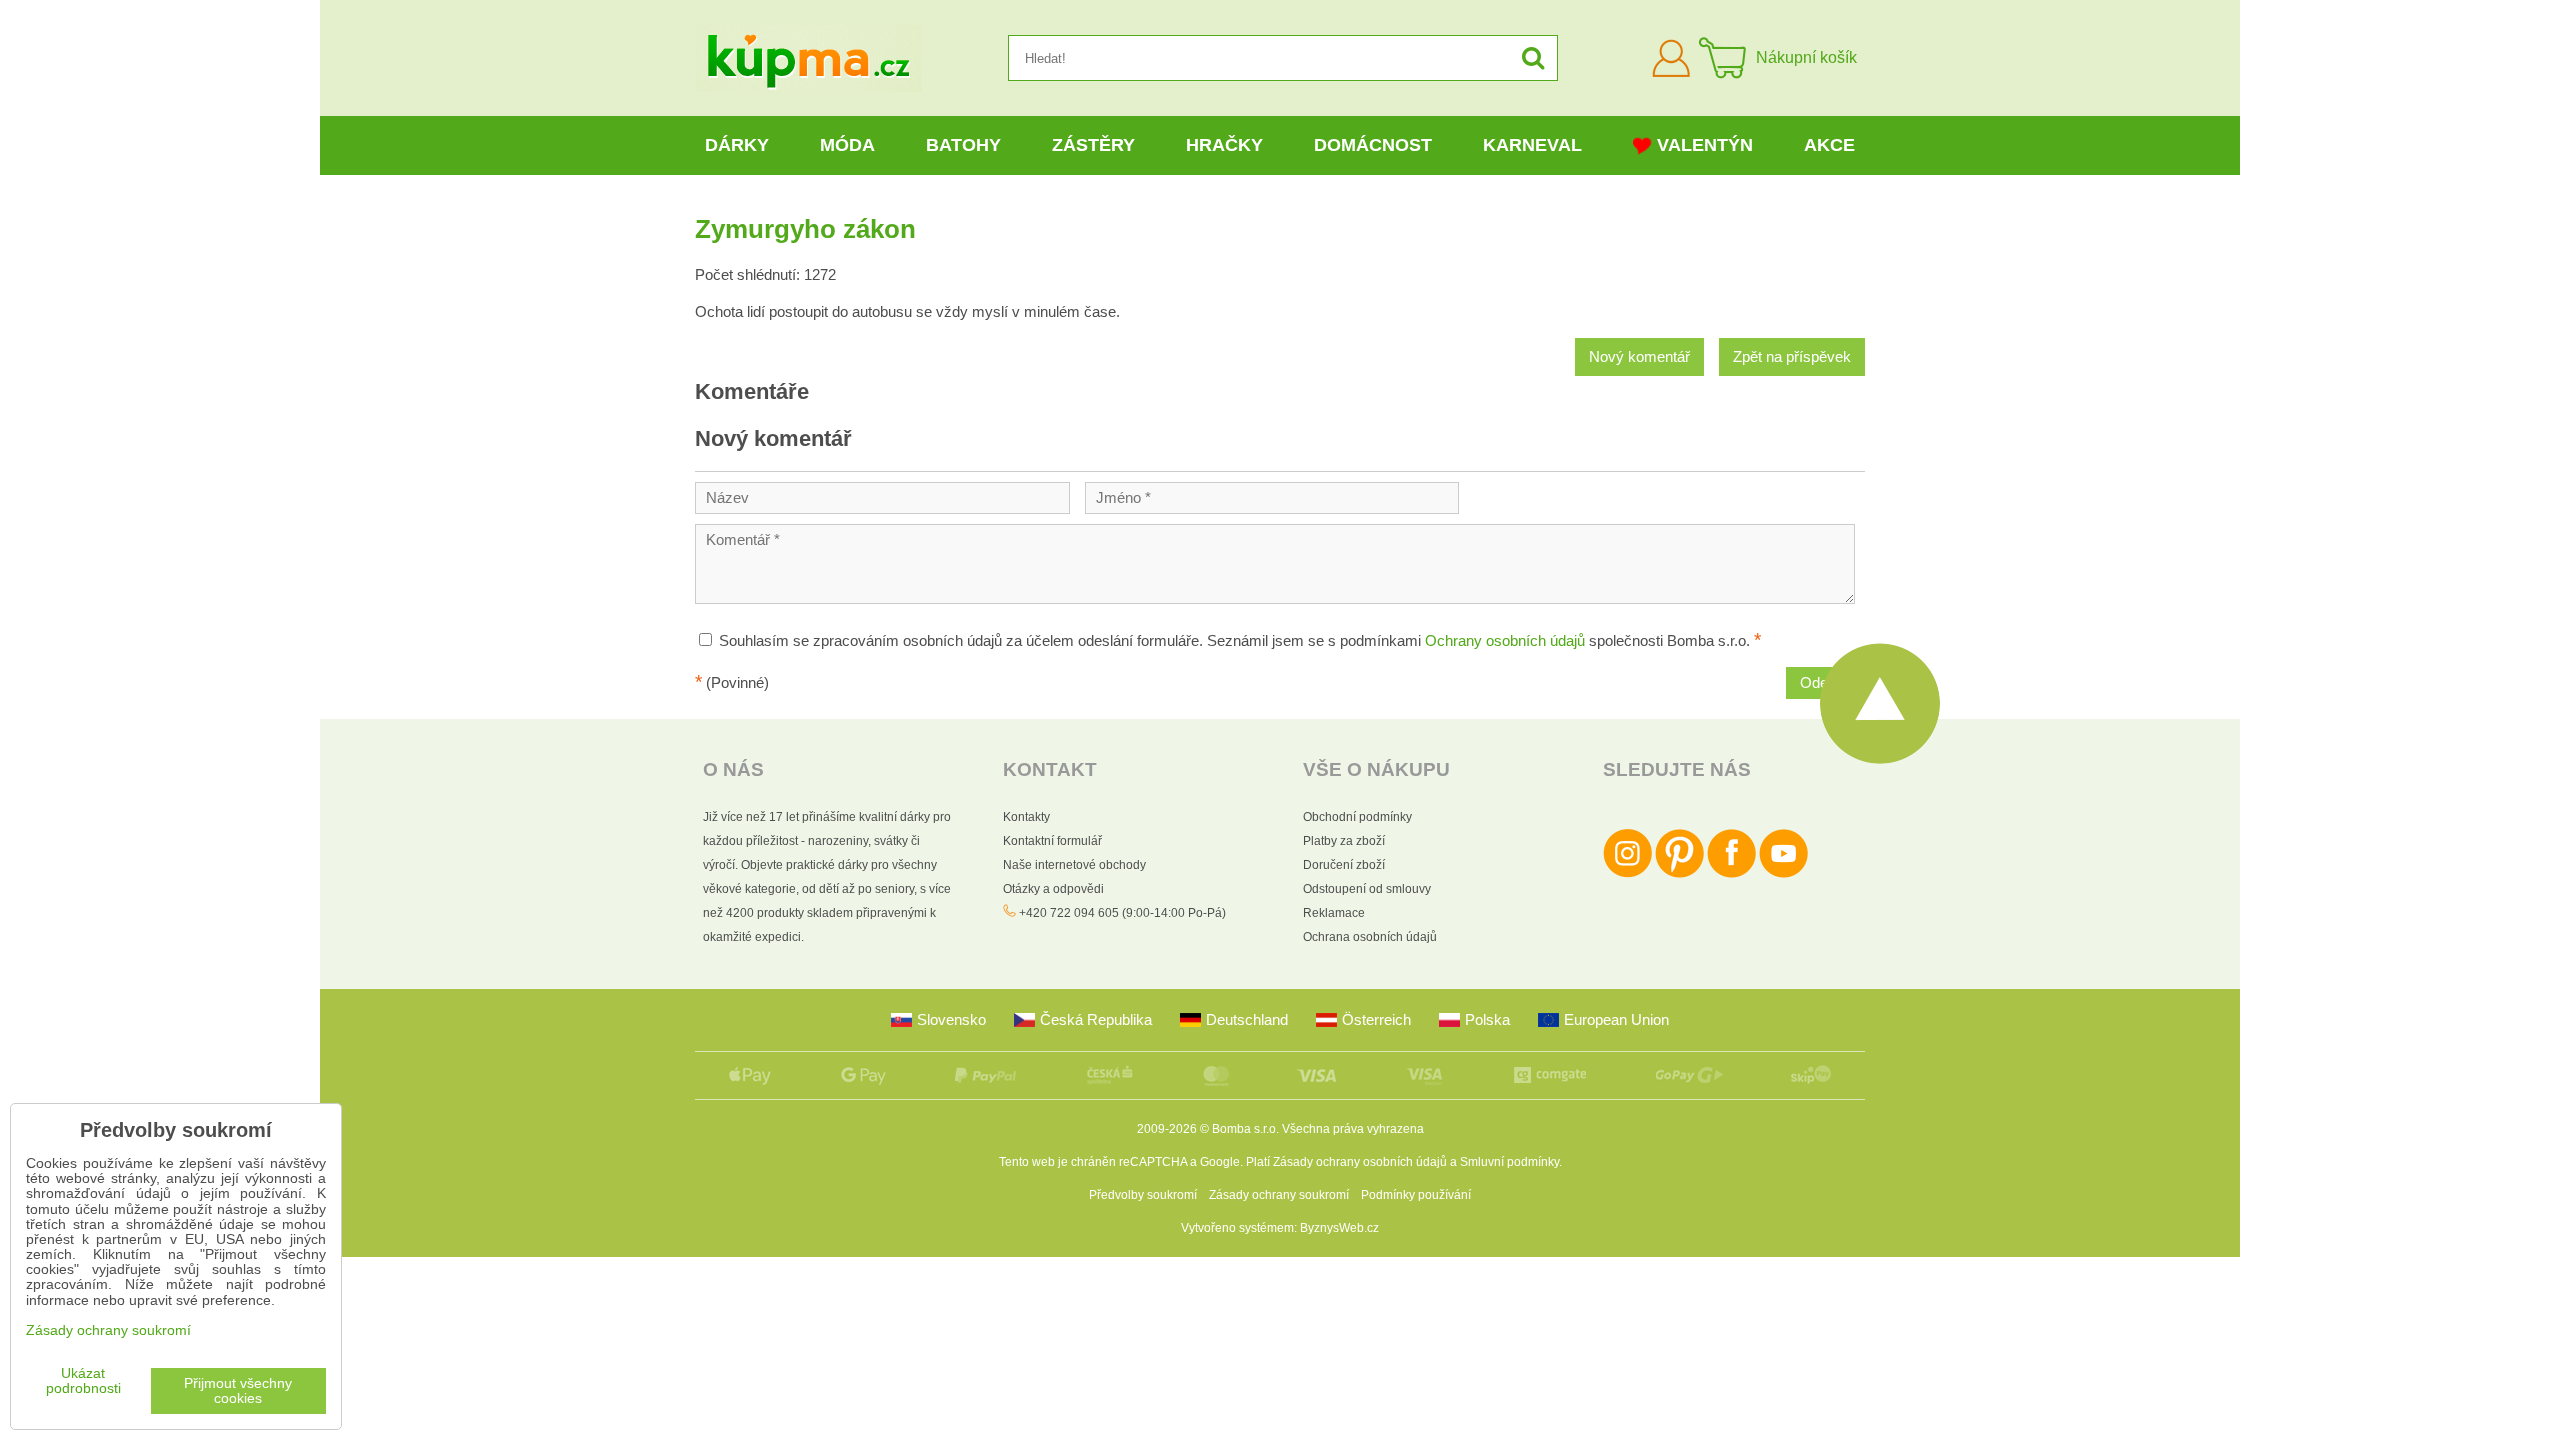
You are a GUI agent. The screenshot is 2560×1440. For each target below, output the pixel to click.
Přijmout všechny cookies (238, 1391)
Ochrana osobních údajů (1370, 937)
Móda (847, 145)
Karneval (1532, 145)
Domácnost (1373, 145)
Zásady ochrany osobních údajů (1360, 1162)
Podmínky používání (1416, 1195)
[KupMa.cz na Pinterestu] (1679, 874)
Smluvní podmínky (1509, 1162)
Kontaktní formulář (1052, 841)
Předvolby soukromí (1143, 1195)
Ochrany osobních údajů (1505, 641)
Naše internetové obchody (1074, 865)
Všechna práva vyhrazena (1353, 1129)
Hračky (1224, 145)
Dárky (737, 145)
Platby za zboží (1344, 841)
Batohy (963, 145)
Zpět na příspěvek (1792, 357)
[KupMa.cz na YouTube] (1783, 874)
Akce (1829, 145)
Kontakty (1026, 817)
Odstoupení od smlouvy (1367, 889)
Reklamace (1334, 913)
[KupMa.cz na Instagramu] (1627, 874)
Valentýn (1705, 145)
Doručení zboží (1344, 865)
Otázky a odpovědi (1053, 889)
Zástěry (1093, 145)
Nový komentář (1639, 357)
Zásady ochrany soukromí (1279, 1195)
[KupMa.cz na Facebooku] (1731, 874)
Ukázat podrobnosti (83, 1381)
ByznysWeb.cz (1339, 1228)
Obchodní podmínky (1357, 817)
